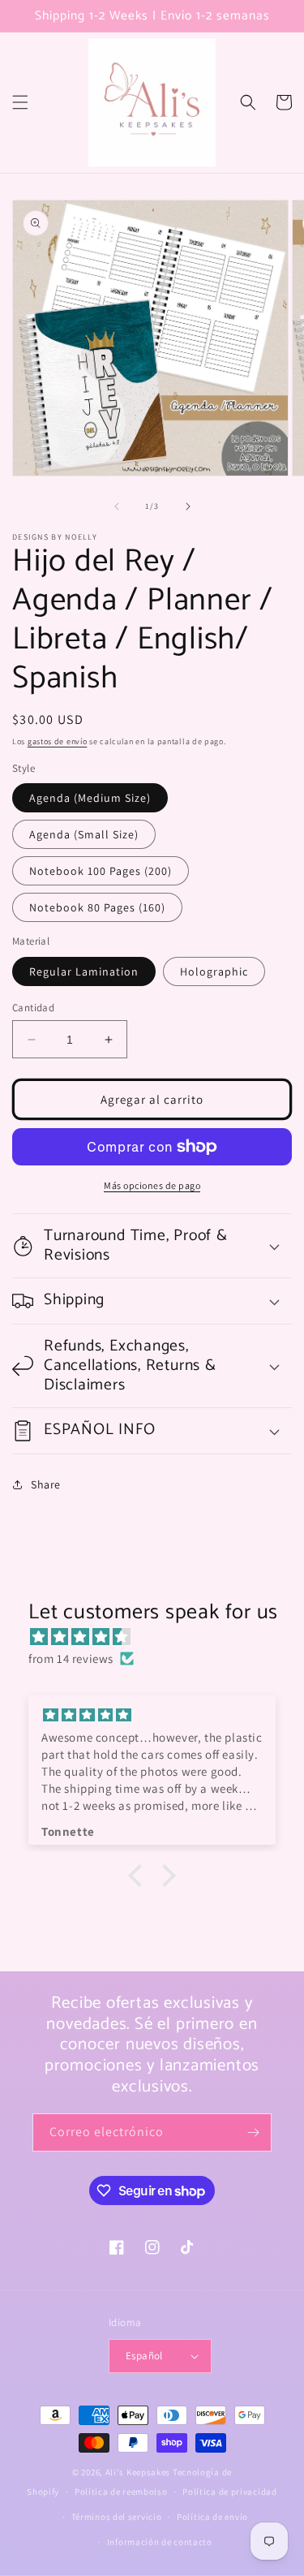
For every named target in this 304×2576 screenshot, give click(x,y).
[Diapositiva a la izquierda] (117, 506)
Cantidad (33, 1008)
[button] (20, 102)
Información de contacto (160, 2542)
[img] (160, 1637)
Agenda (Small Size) (84, 834)
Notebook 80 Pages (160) (97, 907)
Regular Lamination (84, 971)
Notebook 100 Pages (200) (101, 871)
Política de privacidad (229, 2492)
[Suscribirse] (253, 2132)
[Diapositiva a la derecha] (188, 506)
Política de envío (212, 2517)
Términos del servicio (117, 2517)
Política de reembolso (121, 2492)
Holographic (214, 971)
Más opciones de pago (152, 1185)
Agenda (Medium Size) (90, 798)
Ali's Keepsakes (138, 2472)
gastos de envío (58, 741)
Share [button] (46, 1484)
